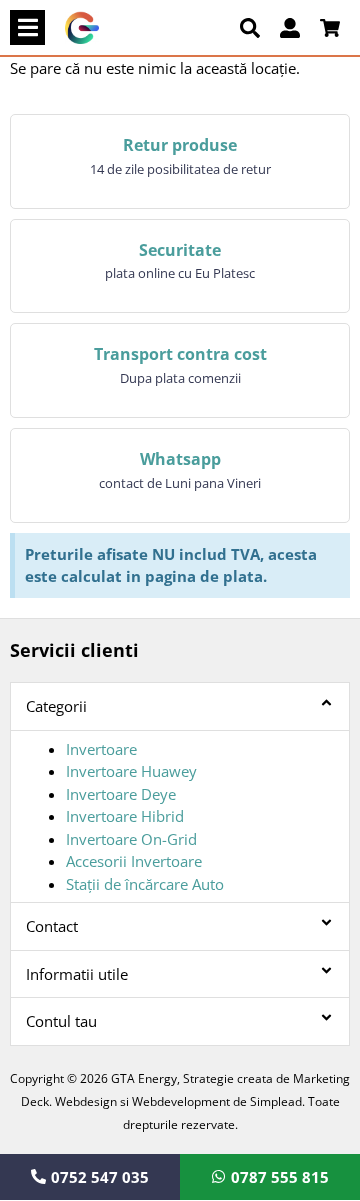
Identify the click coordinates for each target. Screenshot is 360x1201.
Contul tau (61, 1021)
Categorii (56, 706)
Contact (52, 926)
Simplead (276, 1101)
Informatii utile (77, 974)
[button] (27, 27)
